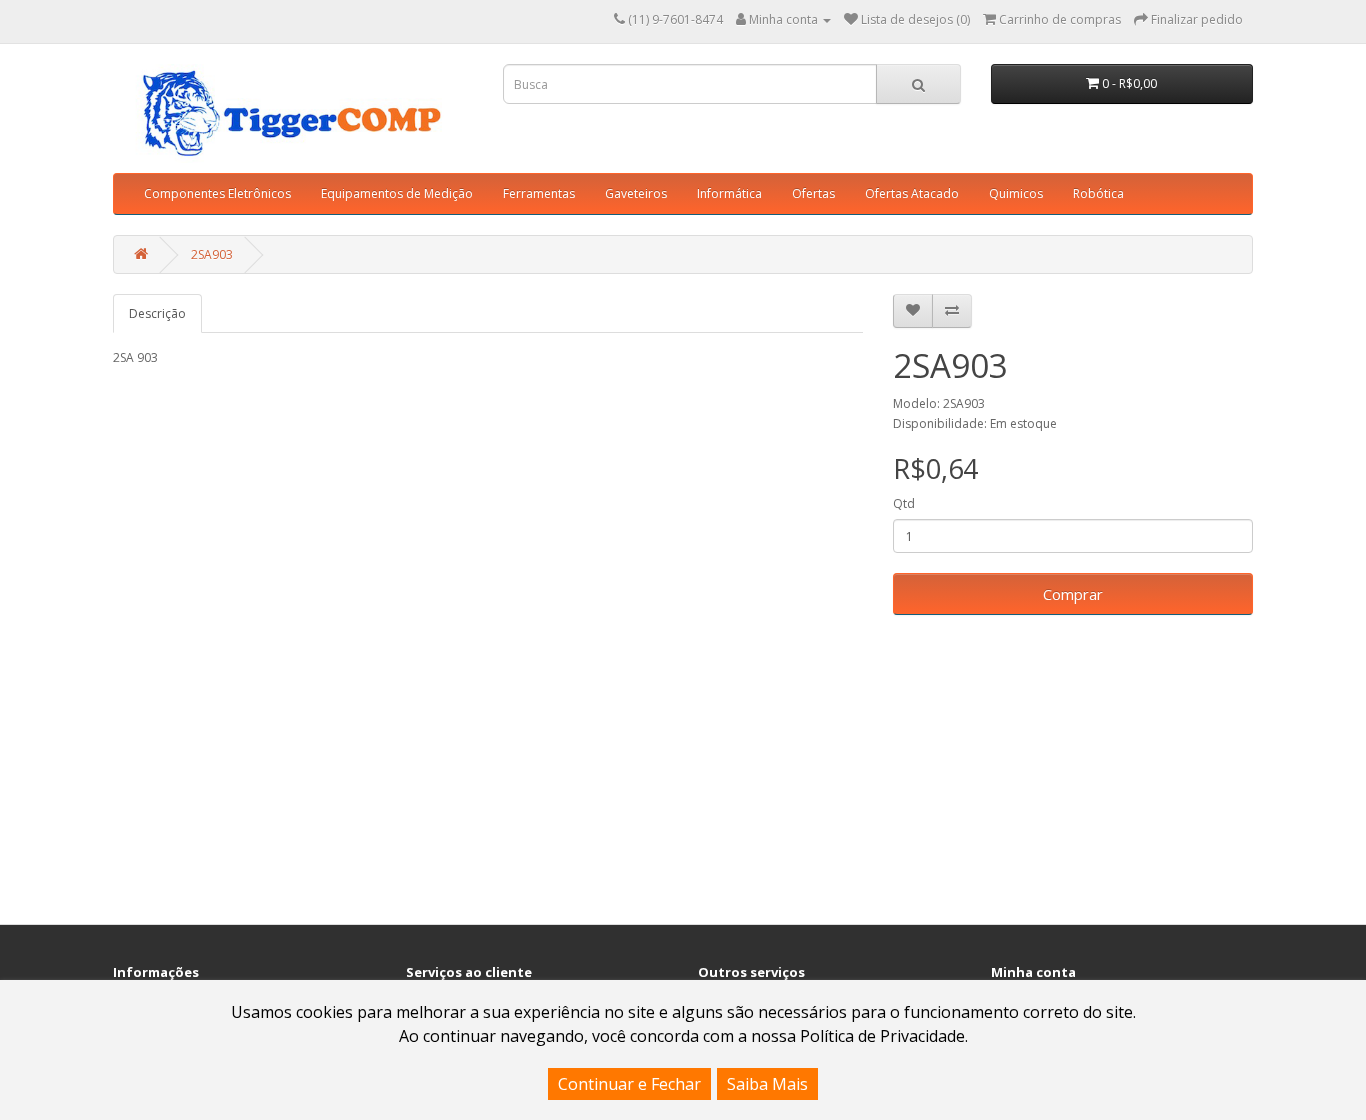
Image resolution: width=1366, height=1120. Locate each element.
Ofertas (813, 193)
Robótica (1098, 193)
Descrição (157, 313)
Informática (729, 193)
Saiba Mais (767, 1084)
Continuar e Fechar (629, 1084)
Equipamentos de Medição (397, 193)
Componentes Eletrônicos (217, 193)
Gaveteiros (636, 193)
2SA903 (212, 254)
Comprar (1073, 594)
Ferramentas (539, 193)
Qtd (904, 503)
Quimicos (1016, 193)
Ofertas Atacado (912, 193)
